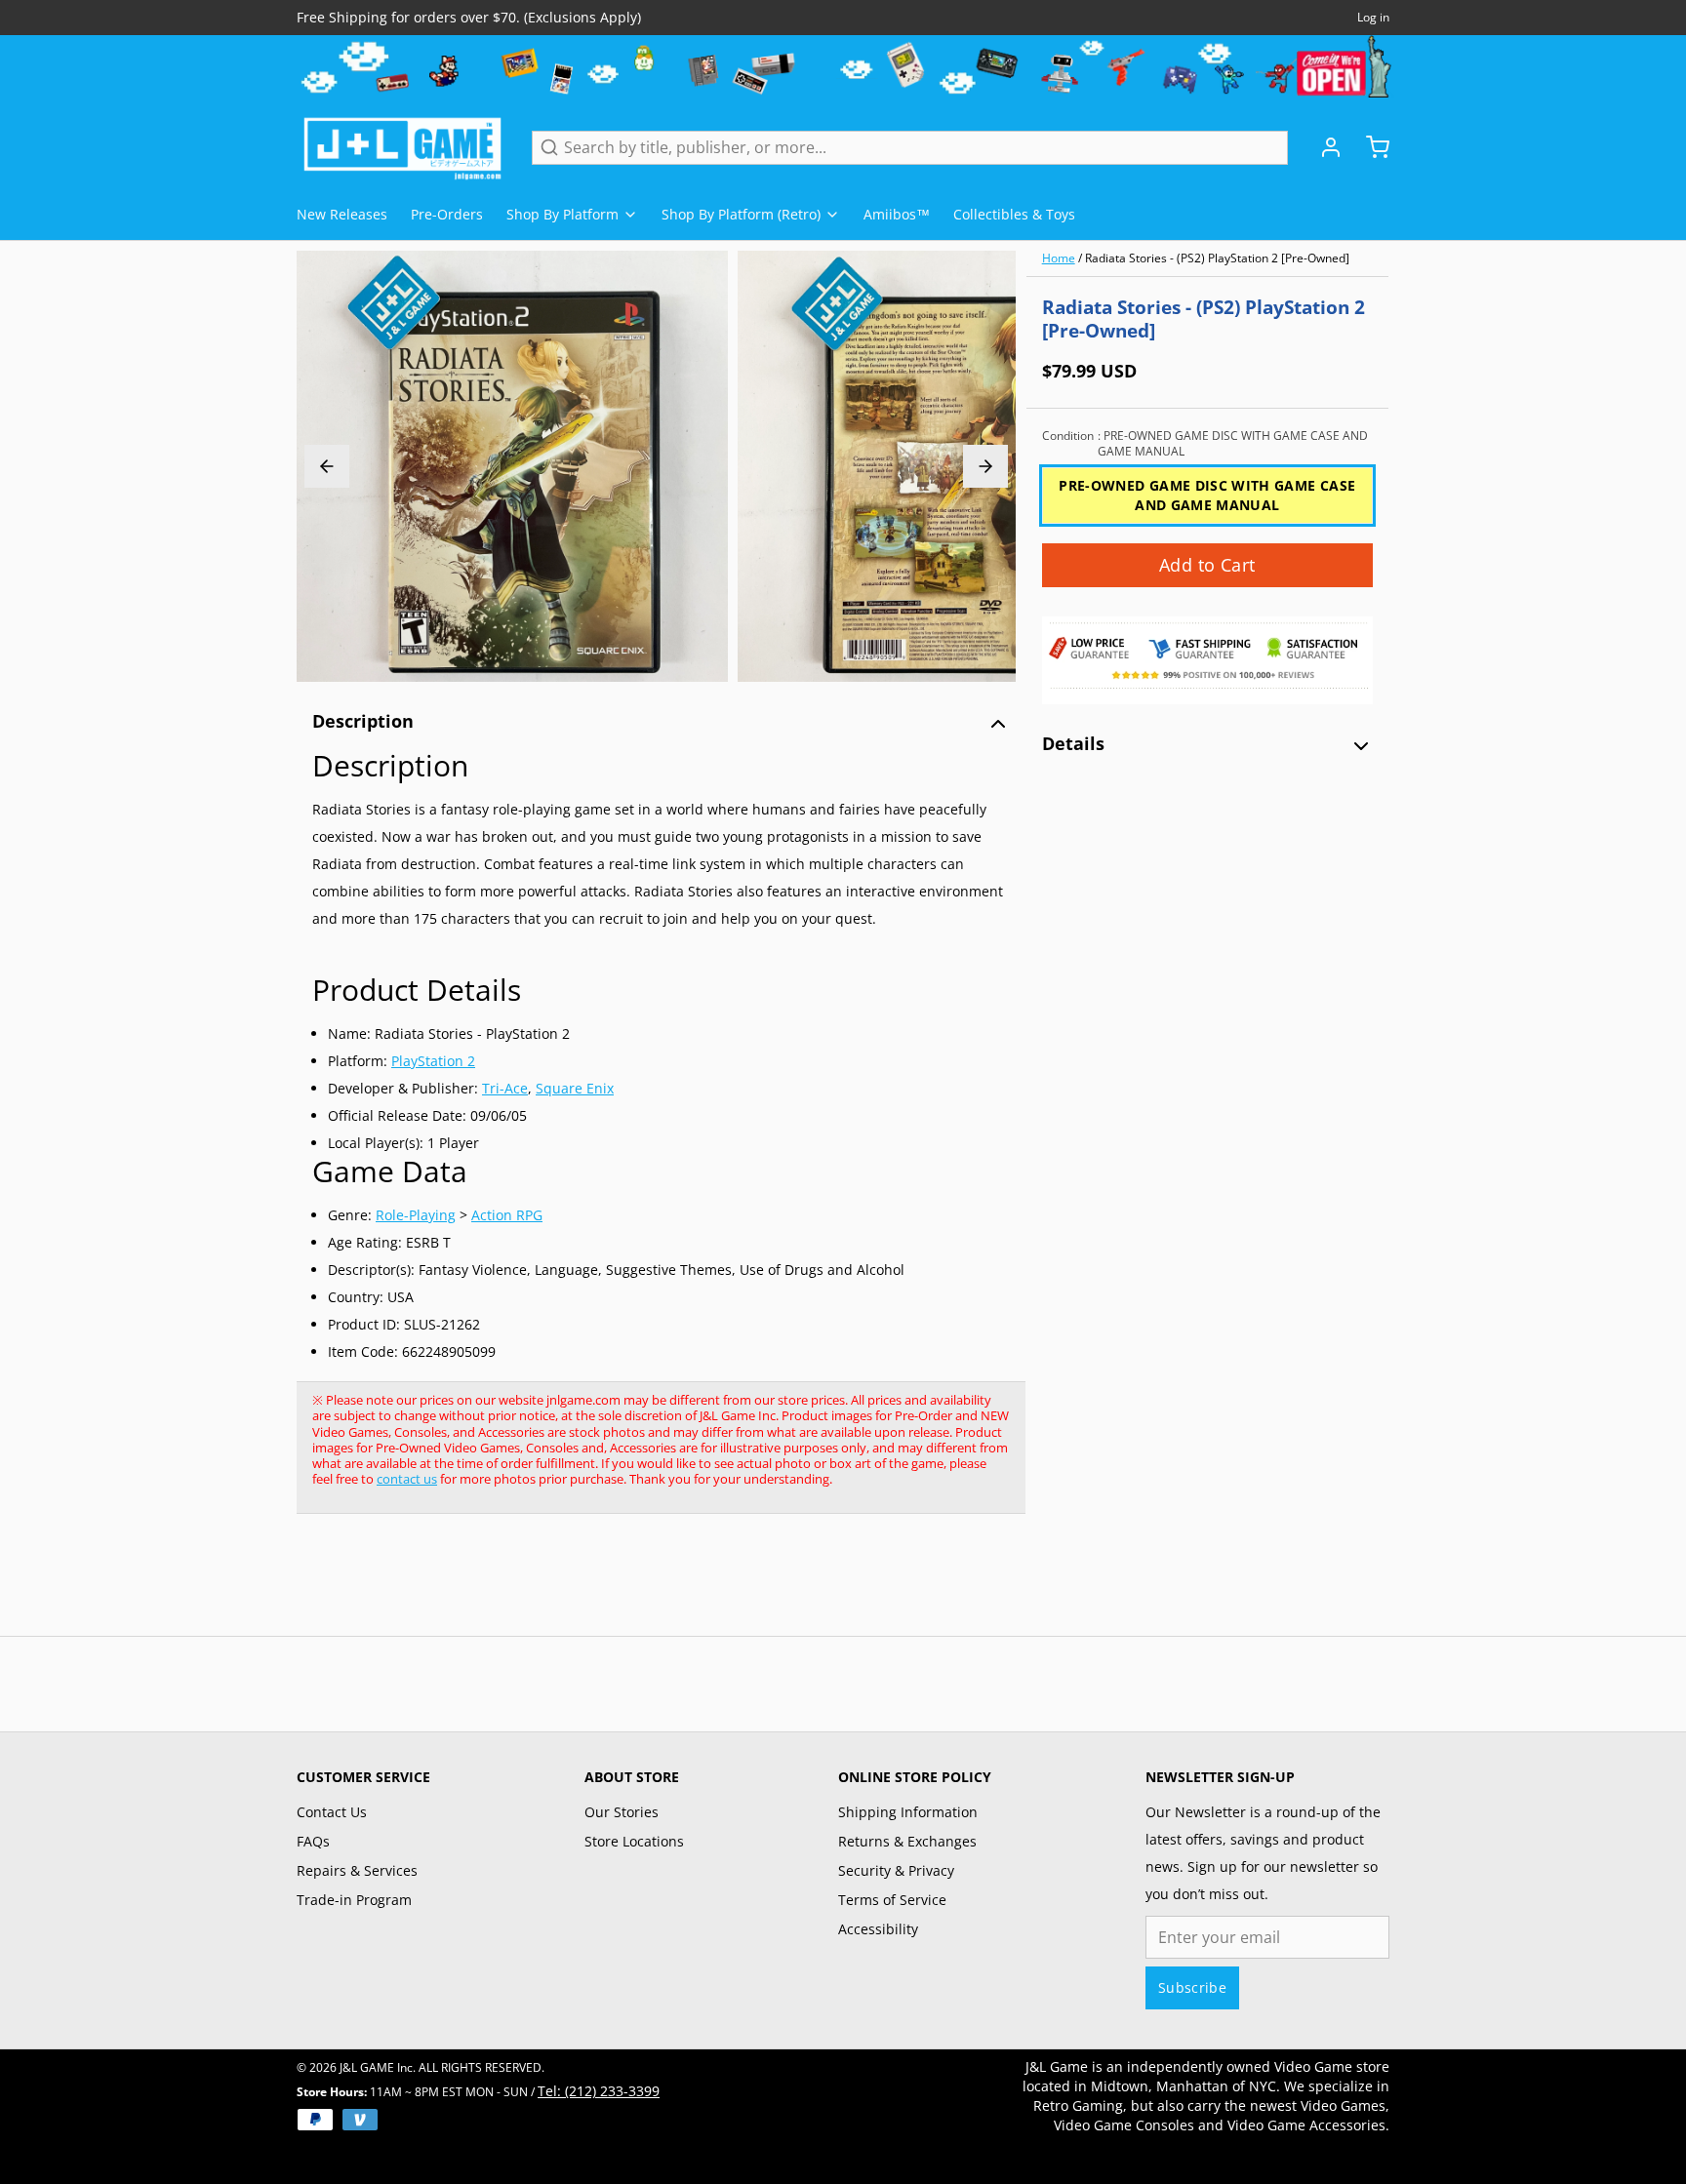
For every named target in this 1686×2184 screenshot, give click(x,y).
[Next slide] (985, 466)
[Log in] (1323, 147)
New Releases (342, 214)
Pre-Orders (447, 214)
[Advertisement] (652, 1585)
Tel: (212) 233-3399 (599, 2091)
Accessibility (878, 1929)
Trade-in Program (354, 1900)
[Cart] (1370, 147)
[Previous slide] (327, 466)
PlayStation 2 (433, 1061)
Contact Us (332, 1812)
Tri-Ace (505, 1088)
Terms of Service (892, 1900)
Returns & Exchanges (907, 1841)
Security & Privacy (896, 1870)
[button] (1207, 565)
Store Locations (634, 1841)
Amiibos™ (897, 214)
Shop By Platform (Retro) (741, 214)
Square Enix (575, 1088)
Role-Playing (416, 1215)
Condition (1205, 444)
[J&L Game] (402, 147)
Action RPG (507, 1215)
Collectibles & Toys (1014, 214)
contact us (407, 1479)
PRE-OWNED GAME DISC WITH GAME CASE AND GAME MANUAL (1207, 495)
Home (1059, 258)
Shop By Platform (562, 214)
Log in (1373, 18)
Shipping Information (908, 1812)
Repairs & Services (357, 1870)
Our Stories (622, 1812)
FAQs (313, 1841)
